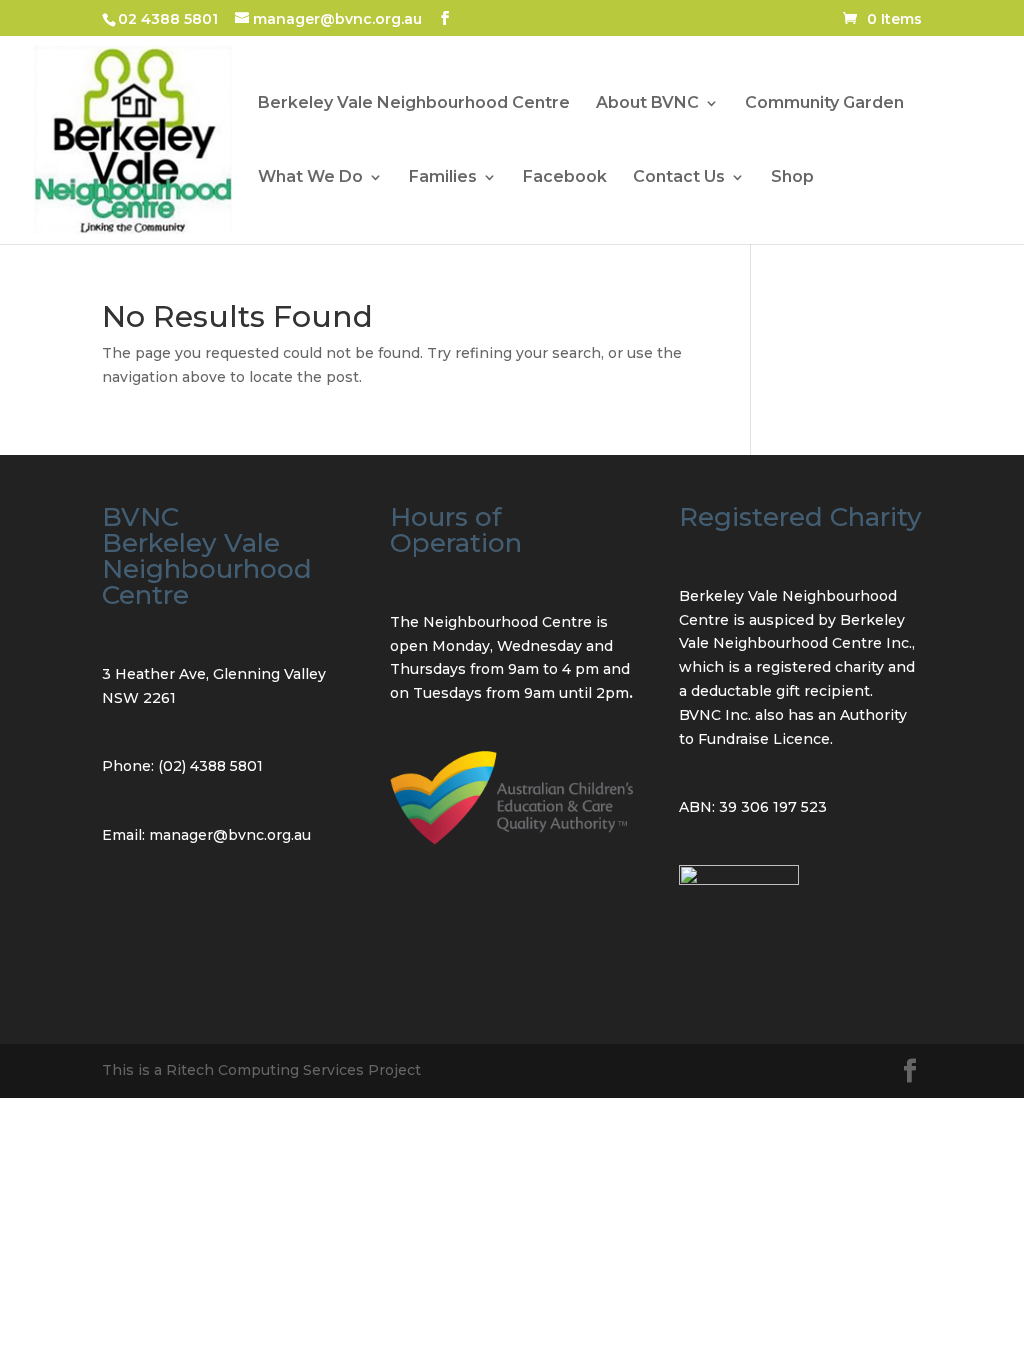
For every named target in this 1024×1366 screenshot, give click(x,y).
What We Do (310, 178)
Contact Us (679, 178)
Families (443, 178)
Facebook (565, 178)
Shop (792, 178)
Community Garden (824, 104)
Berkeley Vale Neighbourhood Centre (414, 104)
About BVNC (647, 104)
